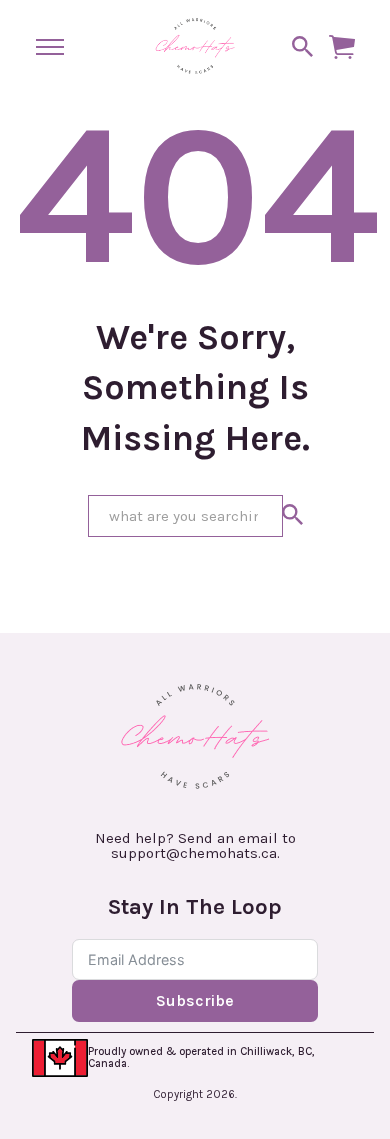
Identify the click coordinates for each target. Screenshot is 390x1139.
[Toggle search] (303, 47)
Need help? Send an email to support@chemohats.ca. (195, 846)
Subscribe (195, 1000)
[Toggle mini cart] (342, 47)
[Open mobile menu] (50, 47)
